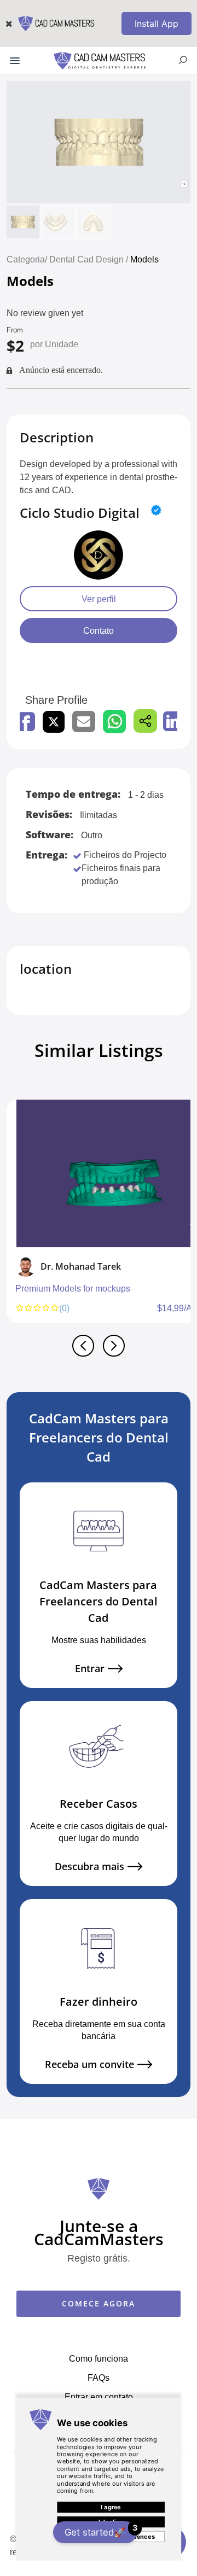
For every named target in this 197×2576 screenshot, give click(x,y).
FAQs (99, 2378)
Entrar (90, 1669)
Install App (157, 24)
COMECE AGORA (99, 2303)
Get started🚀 (101, 2530)
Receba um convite (89, 2064)
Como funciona (99, 2358)
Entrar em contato (99, 2397)
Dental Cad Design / (90, 259)
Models (144, 259)
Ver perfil (99, 599)
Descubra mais (89, 1867)
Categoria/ (27, 259)
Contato (99, 630)
